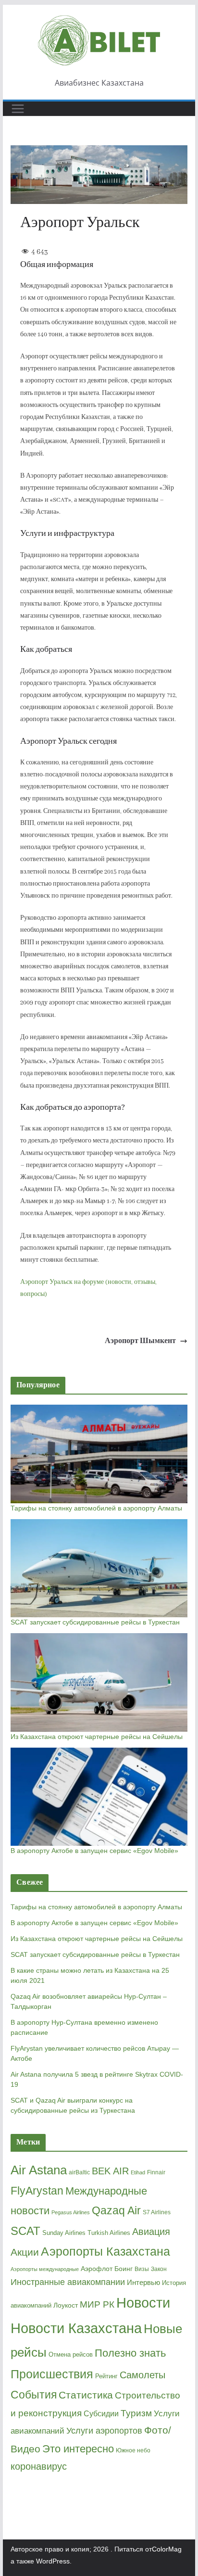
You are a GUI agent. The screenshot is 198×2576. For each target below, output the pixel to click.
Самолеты (142, 2375)
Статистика (86, 2395)
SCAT (25, 2231)
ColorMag (167, 2549)
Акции (25, 2252)
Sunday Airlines (64, 2233)
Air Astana (39, 2170)
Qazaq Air (116, 2210)
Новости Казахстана (76, 2328)
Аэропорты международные (45, 2269)
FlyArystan (37, 2191)
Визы (142, 2269)
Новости (143, 2303)
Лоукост (66, 2305)
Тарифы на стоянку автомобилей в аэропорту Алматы (96, 1508)
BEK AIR (110, 2171)
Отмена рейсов (71, 2354)
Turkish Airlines (109, 2233)
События (34, 2395)
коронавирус (39, 2466)
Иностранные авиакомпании (68, 2282)
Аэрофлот (97, 2269)
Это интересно (78, 2449)
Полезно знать (130, 2353)
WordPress (53, 2561)
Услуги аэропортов (104, 2431)
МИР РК (97, 2304)
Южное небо (133, 2450)
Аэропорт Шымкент (140, 1341)
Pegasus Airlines (71, 2212)
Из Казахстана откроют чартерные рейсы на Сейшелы (97, 1737)
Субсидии (101, 2414)
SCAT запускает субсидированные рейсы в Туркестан (95, 1622)
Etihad (138, 2172)
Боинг (124, 2269)
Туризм (136, 2413)
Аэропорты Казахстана (105, 2252)
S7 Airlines (157, 2212)
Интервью (143, 2282)
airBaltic (79, 2172)
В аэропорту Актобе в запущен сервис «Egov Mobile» (94, 1851)
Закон (159, 2269)
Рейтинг (106, 2376)
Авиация (151, 2232)
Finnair (156, 2172)
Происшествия (52, 2374)
